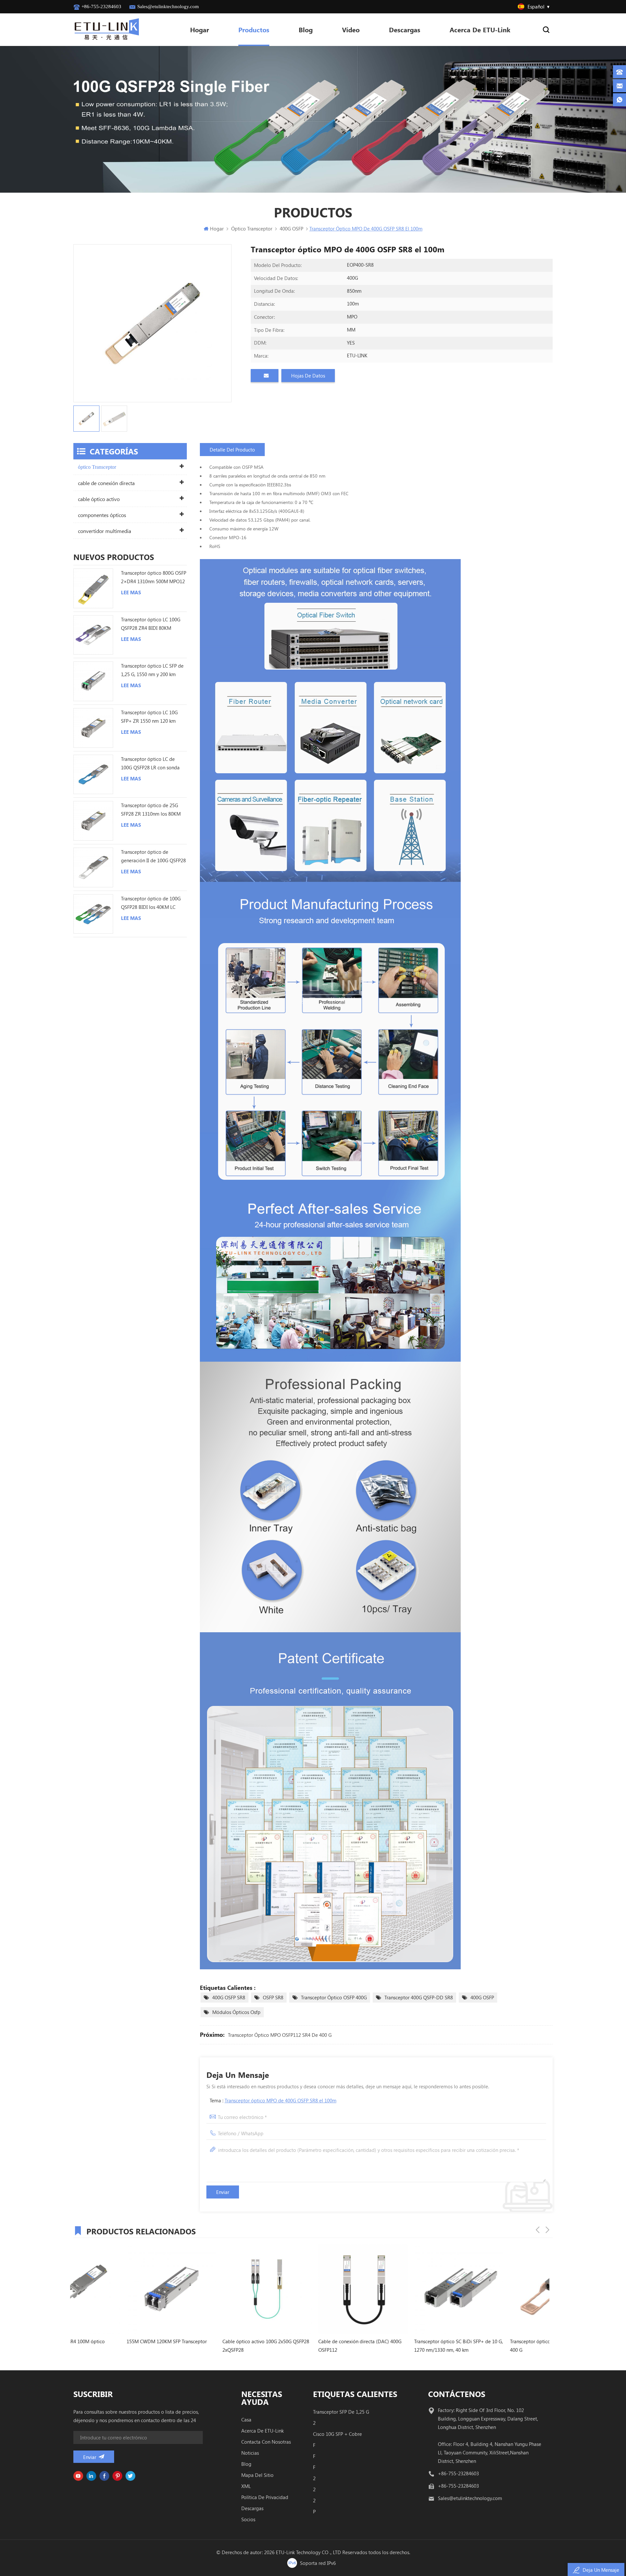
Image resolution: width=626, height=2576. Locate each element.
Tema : (273, 2100)
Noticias (250, 2453)
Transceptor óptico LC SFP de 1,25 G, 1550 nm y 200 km (152, 670)
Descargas (405, 30)
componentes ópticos (102, 515)
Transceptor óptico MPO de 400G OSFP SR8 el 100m (281, 2100)
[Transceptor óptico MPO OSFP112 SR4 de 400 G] (406, 2289)
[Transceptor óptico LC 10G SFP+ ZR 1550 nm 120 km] (93, 728)
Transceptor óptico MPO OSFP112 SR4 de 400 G (280, 2035)
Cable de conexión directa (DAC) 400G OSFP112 (211, 2346)
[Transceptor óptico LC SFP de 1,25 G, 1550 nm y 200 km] (93, 681)
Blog (306, 30)
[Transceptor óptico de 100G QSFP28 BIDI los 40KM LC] (93, 914)
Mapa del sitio (257, 2475)
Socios (248, 2519)
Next (547, 2230)
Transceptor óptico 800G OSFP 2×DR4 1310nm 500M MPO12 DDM (154, 577)
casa (246, 2420)
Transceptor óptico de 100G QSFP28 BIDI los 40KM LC (151, 903)
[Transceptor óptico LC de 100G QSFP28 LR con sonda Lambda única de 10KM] (93, 775)
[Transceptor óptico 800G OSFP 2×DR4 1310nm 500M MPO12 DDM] (93, 588)
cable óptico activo (99, 499)
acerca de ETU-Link (480, 30)
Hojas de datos (308, 376)
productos (254, 30)
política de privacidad (265, 2497)
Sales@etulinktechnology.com (168, 7)
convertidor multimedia (104, 531)
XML (246, 2486)
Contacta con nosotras (266, 2442)
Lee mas (131, 592)
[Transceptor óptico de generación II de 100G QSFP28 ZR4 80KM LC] (93, 867)
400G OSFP (482, 1997)
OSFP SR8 (273, 1997)
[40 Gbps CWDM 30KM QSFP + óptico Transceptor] (501, 2289)
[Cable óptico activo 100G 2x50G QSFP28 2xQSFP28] (118, 2289)
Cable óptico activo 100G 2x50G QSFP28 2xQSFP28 (117, 2346)
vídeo (351, 30)
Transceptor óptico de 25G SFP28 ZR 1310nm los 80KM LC (151, 810)
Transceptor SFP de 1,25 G (341, 2412)
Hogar (200, 30)
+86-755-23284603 (101, 7)
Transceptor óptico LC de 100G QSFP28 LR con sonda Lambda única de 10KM (150, 764)
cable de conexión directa (106, 483)
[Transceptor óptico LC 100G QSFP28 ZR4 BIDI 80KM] (93, 635)
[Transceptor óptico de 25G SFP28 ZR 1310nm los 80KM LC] (93, 821)
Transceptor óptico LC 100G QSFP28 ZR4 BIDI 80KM (151, 624)
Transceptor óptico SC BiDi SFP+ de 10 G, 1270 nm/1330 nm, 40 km (309, 2346)
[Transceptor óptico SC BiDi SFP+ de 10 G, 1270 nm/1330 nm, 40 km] (310, 2289)
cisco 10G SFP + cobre (337, 2434)
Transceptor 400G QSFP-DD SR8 (419, 1997)
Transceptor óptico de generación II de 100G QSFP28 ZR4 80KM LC (153, 857)
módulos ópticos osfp (236, 2012)
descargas (252, 2508)
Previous (538, 2230)
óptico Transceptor (97, 467)
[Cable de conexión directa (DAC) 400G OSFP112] (214, 2289)
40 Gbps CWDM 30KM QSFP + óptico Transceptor (497, 2346)
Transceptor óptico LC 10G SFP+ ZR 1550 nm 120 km (149, 717)
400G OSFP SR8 (229, 1997)
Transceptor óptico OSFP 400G (334, 1997)
